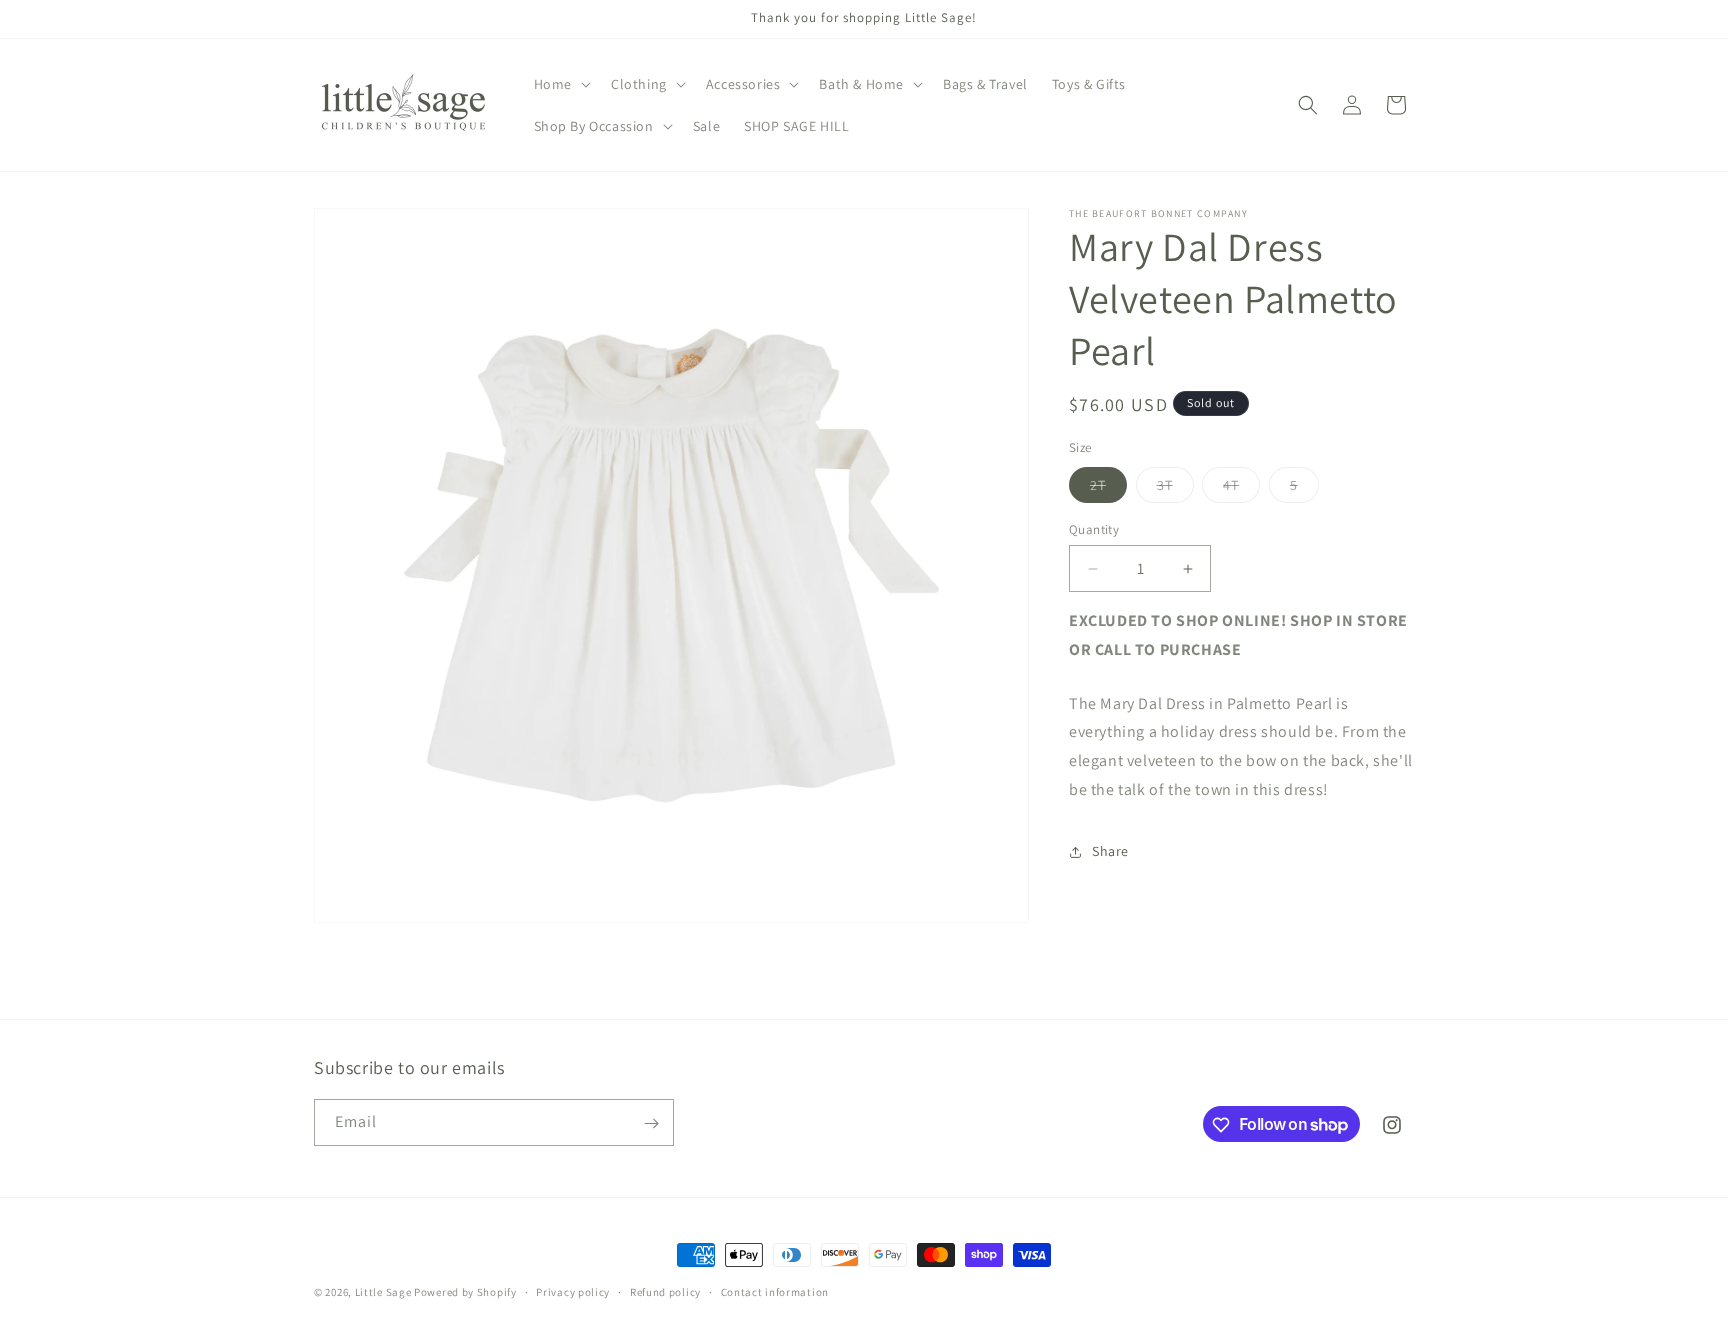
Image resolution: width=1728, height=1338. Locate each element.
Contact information (775, 1291)
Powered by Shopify (465, 1292)
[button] (560, 84)
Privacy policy (573, 1291)
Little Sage (383, 1292)
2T (1108, 489)
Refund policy (665, 1291)
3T (1175, 489)
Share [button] (1110, 851)
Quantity (1094, 529)
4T (1241, 489)
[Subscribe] (651, 1123)
